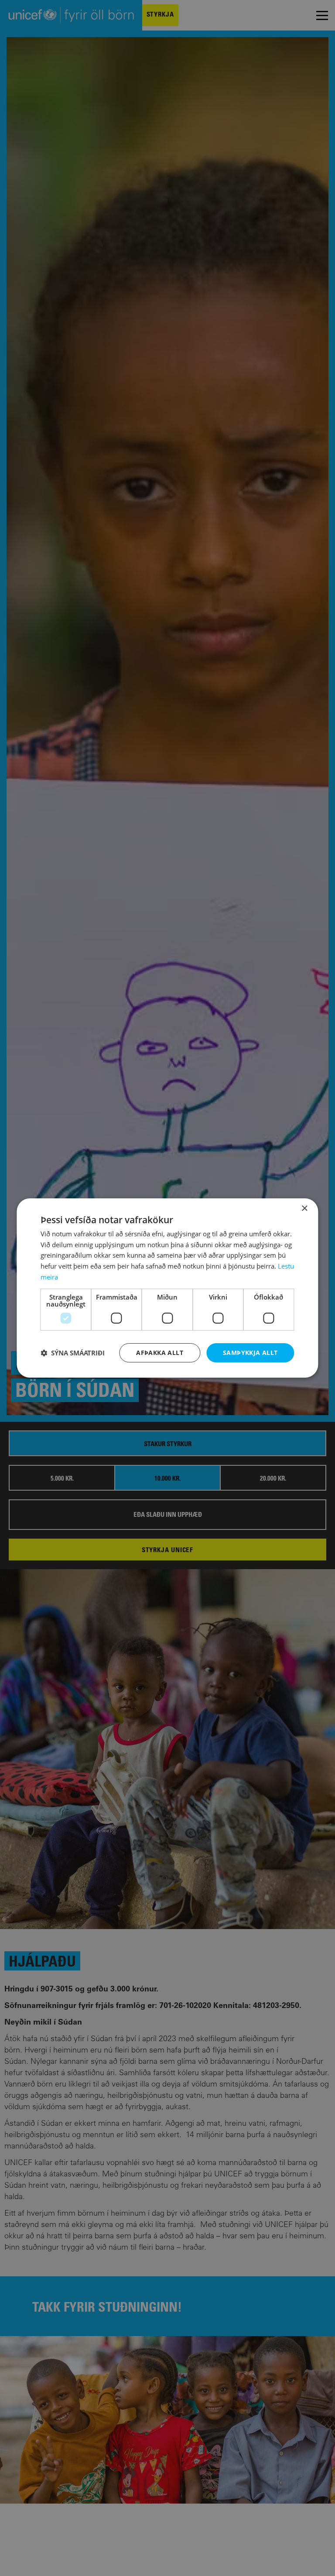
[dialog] (167, 1288)
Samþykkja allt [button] (250, 1353)
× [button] (304, 1209)
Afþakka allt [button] (160, 1353)
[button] (73, 1353)
